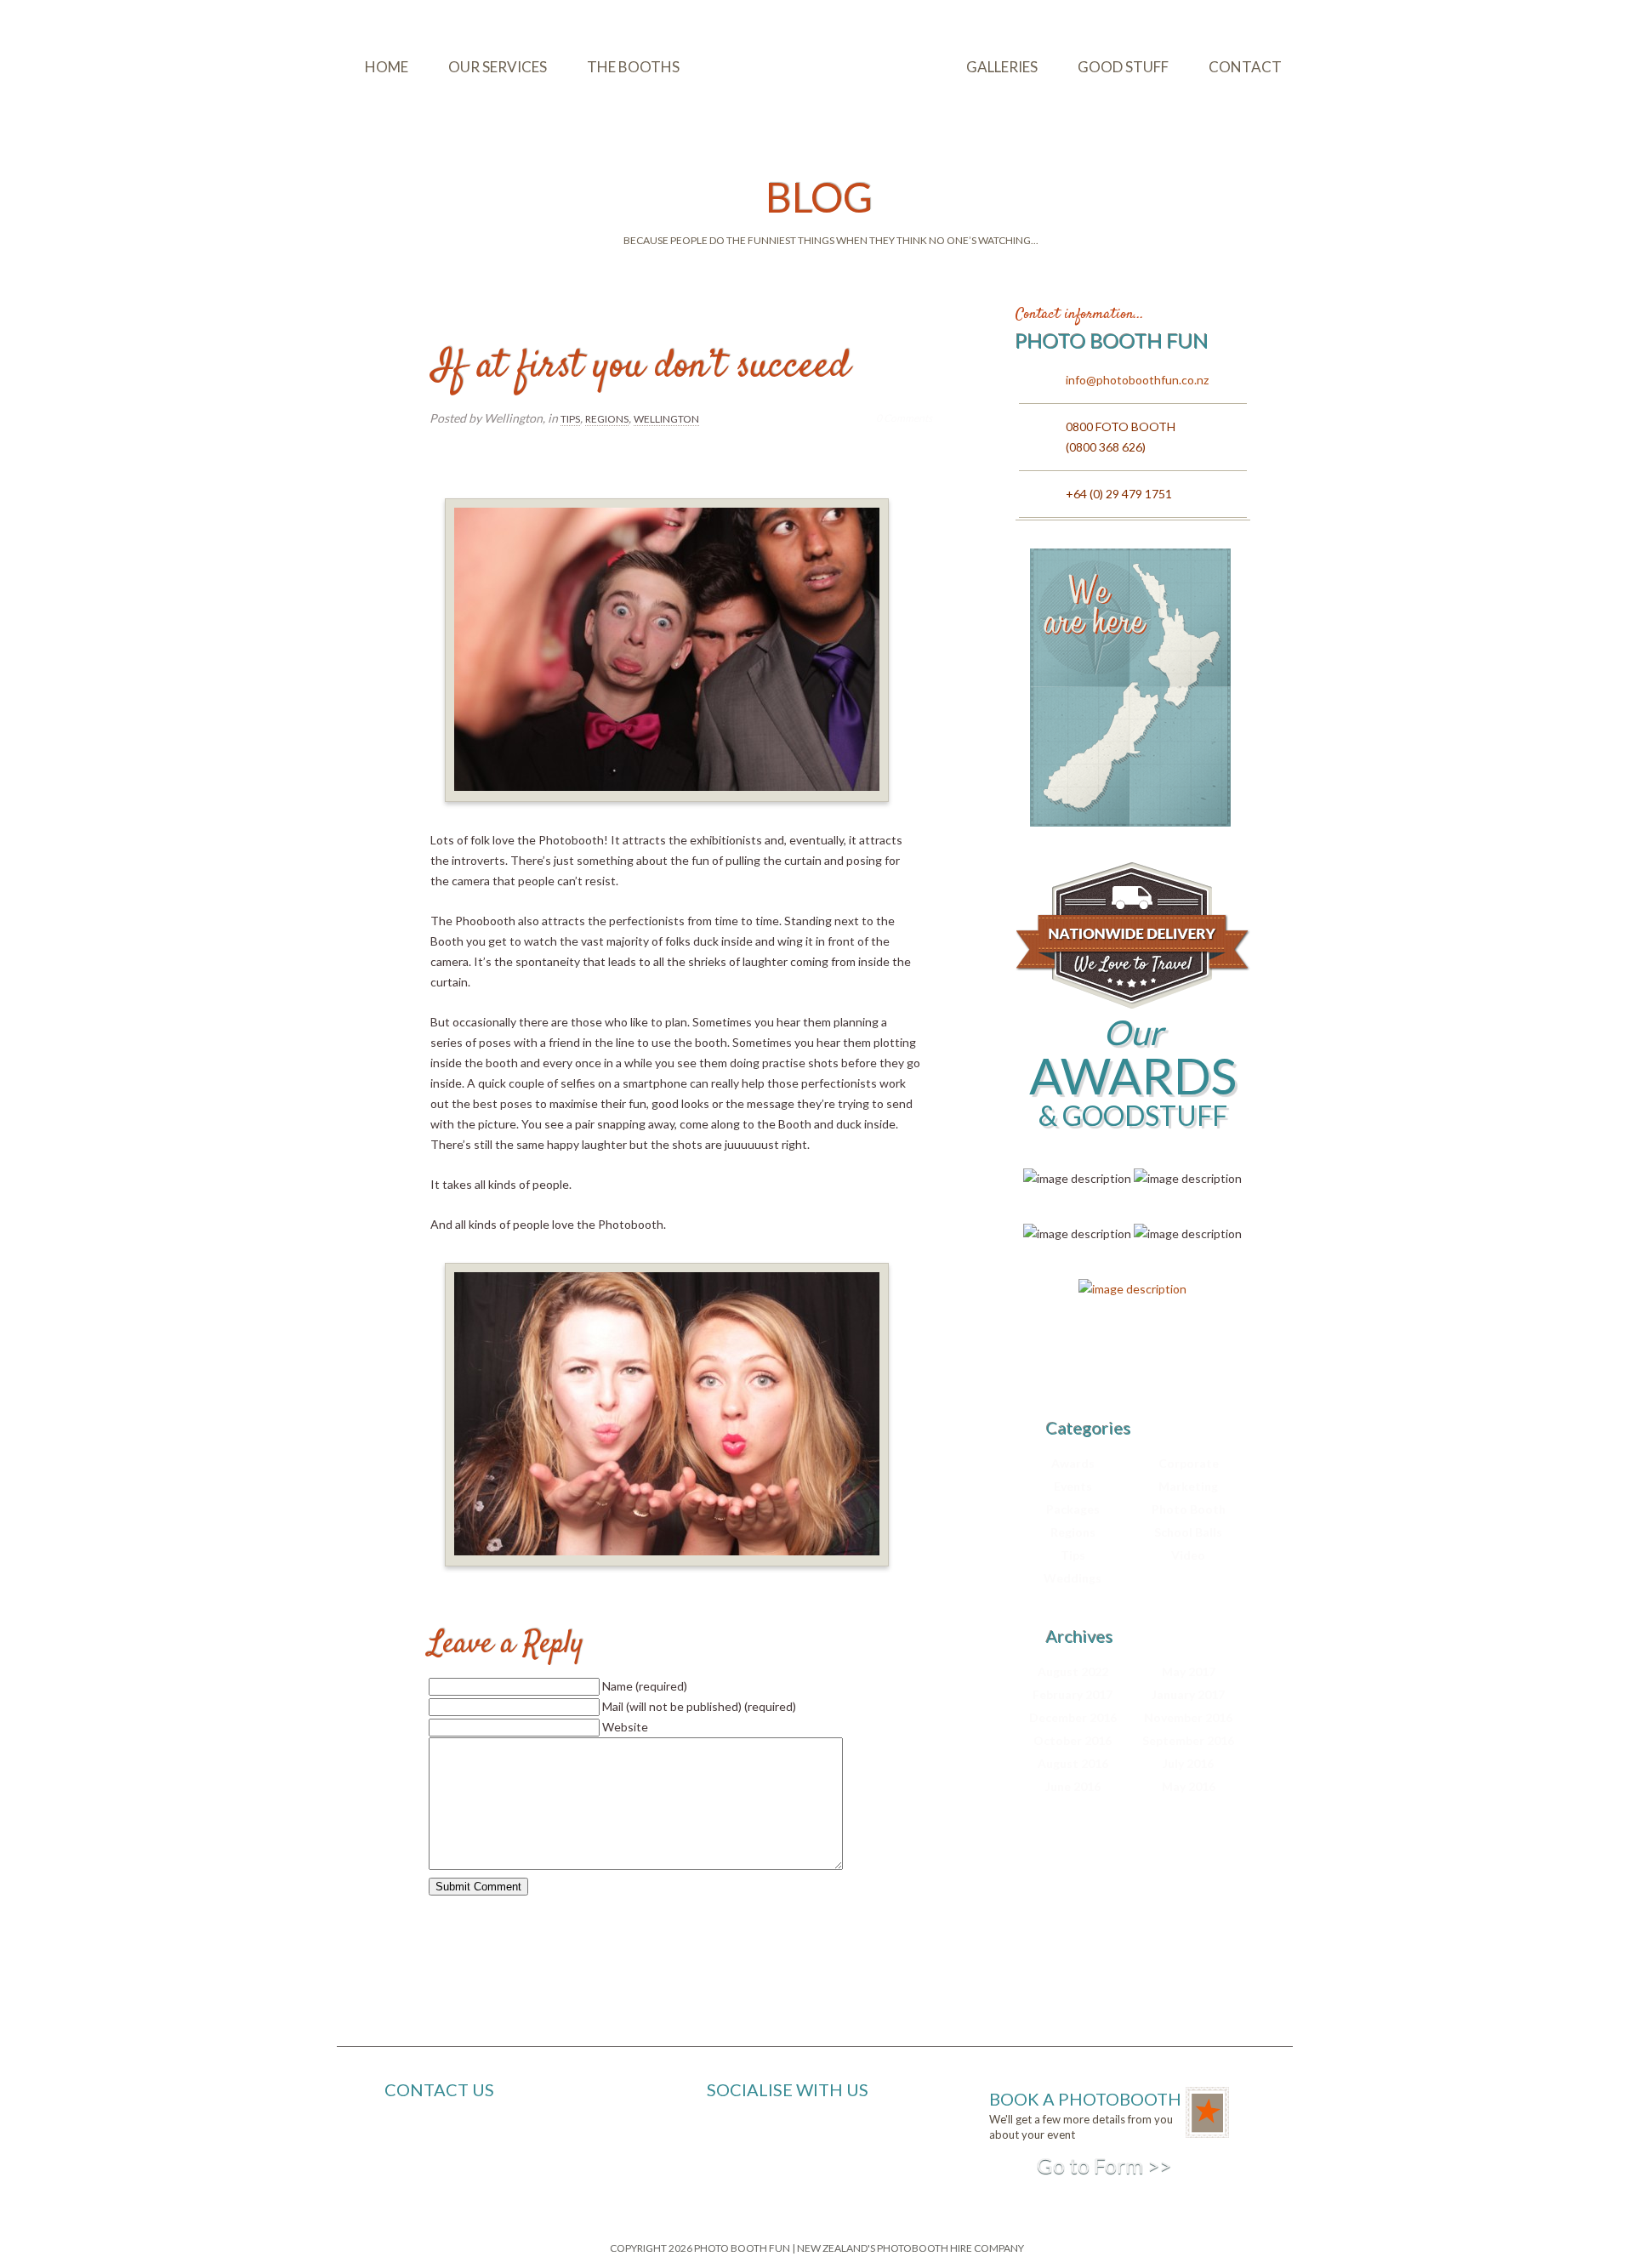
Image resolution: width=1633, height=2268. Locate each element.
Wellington (666, 419)
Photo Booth (1189, 1509)
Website (625, 1727)
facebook (1126, 1361)
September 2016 (1188, 1740)
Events (1073, 1486)
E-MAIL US (781, 2118)
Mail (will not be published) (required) (699, 1706)
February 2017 (1073, 1694)
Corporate (1189, 1463)
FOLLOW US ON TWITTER (825, 2160)
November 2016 (1188, 1717)
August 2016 (1073, 1763)
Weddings (1073, 1578)
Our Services (498, 67)
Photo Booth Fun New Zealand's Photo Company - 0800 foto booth (812, 66)
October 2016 (1073, 1740)
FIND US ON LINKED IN (815, 2182)
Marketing (1188, 1486)
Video (1188, 1555)
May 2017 (1189, 1671)
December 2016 (1073, 1717)
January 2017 (1188, 1694)
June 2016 (1073, 1786)
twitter (1068, 1361)
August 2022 (1073, 1671)
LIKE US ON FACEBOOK (818, 2139)
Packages (1073, 1509)
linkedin (1184, 1361)
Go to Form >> (1104, 2165)
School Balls (1188, 1532)
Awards (1073, 1463)
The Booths (633, 67)
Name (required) (645, 1686)
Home (387, 67)
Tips (570, 419)
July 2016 (1188, 1763)
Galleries (1002, 67)
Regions (607, 419)
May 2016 (1189, 1786)
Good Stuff (1123, 67)
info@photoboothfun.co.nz (1137, 380)
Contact (1245, 67)
